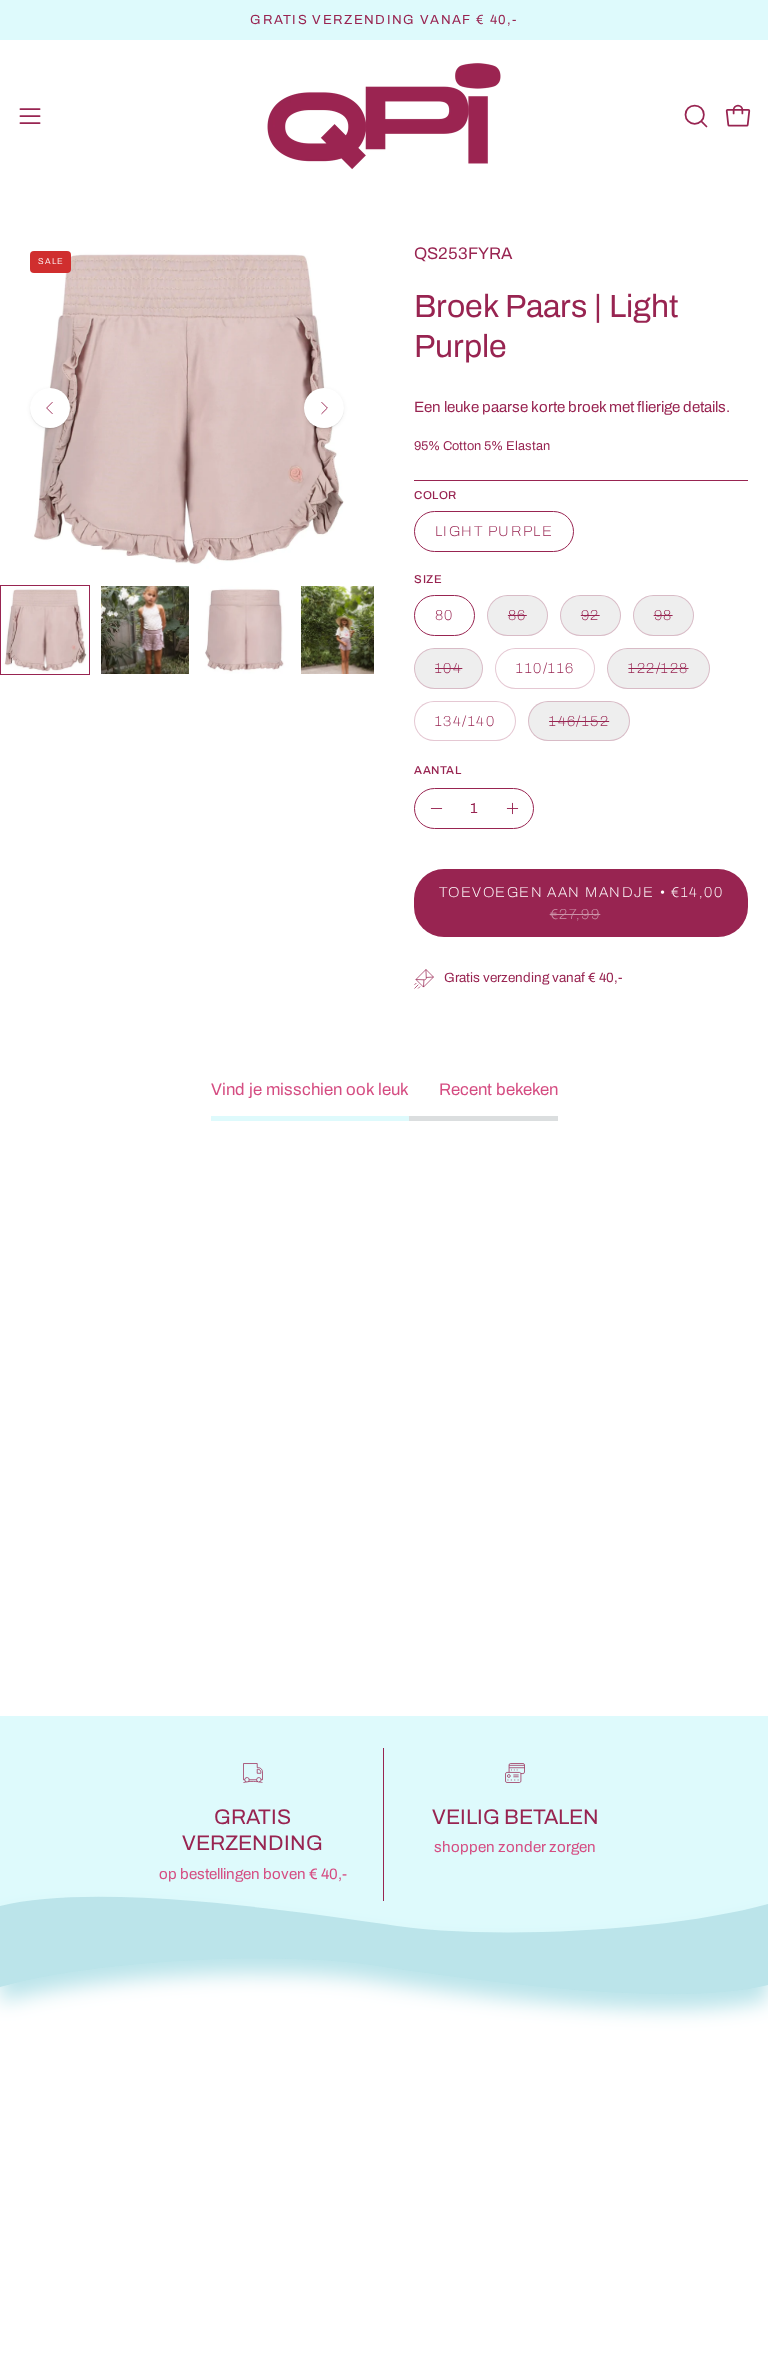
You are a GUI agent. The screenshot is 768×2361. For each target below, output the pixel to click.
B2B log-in (444, 2191)
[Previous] (50, 408)
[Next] (324, 408)
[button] (694, 116)
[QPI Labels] (384, 116)
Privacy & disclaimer (96, 2226)
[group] (384, 20)
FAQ (36, 2157)
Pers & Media (454, 2157)
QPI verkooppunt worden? (502, 2122)
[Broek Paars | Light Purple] (45, 630)
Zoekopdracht (73, 2122)
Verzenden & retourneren (113, 2191)
